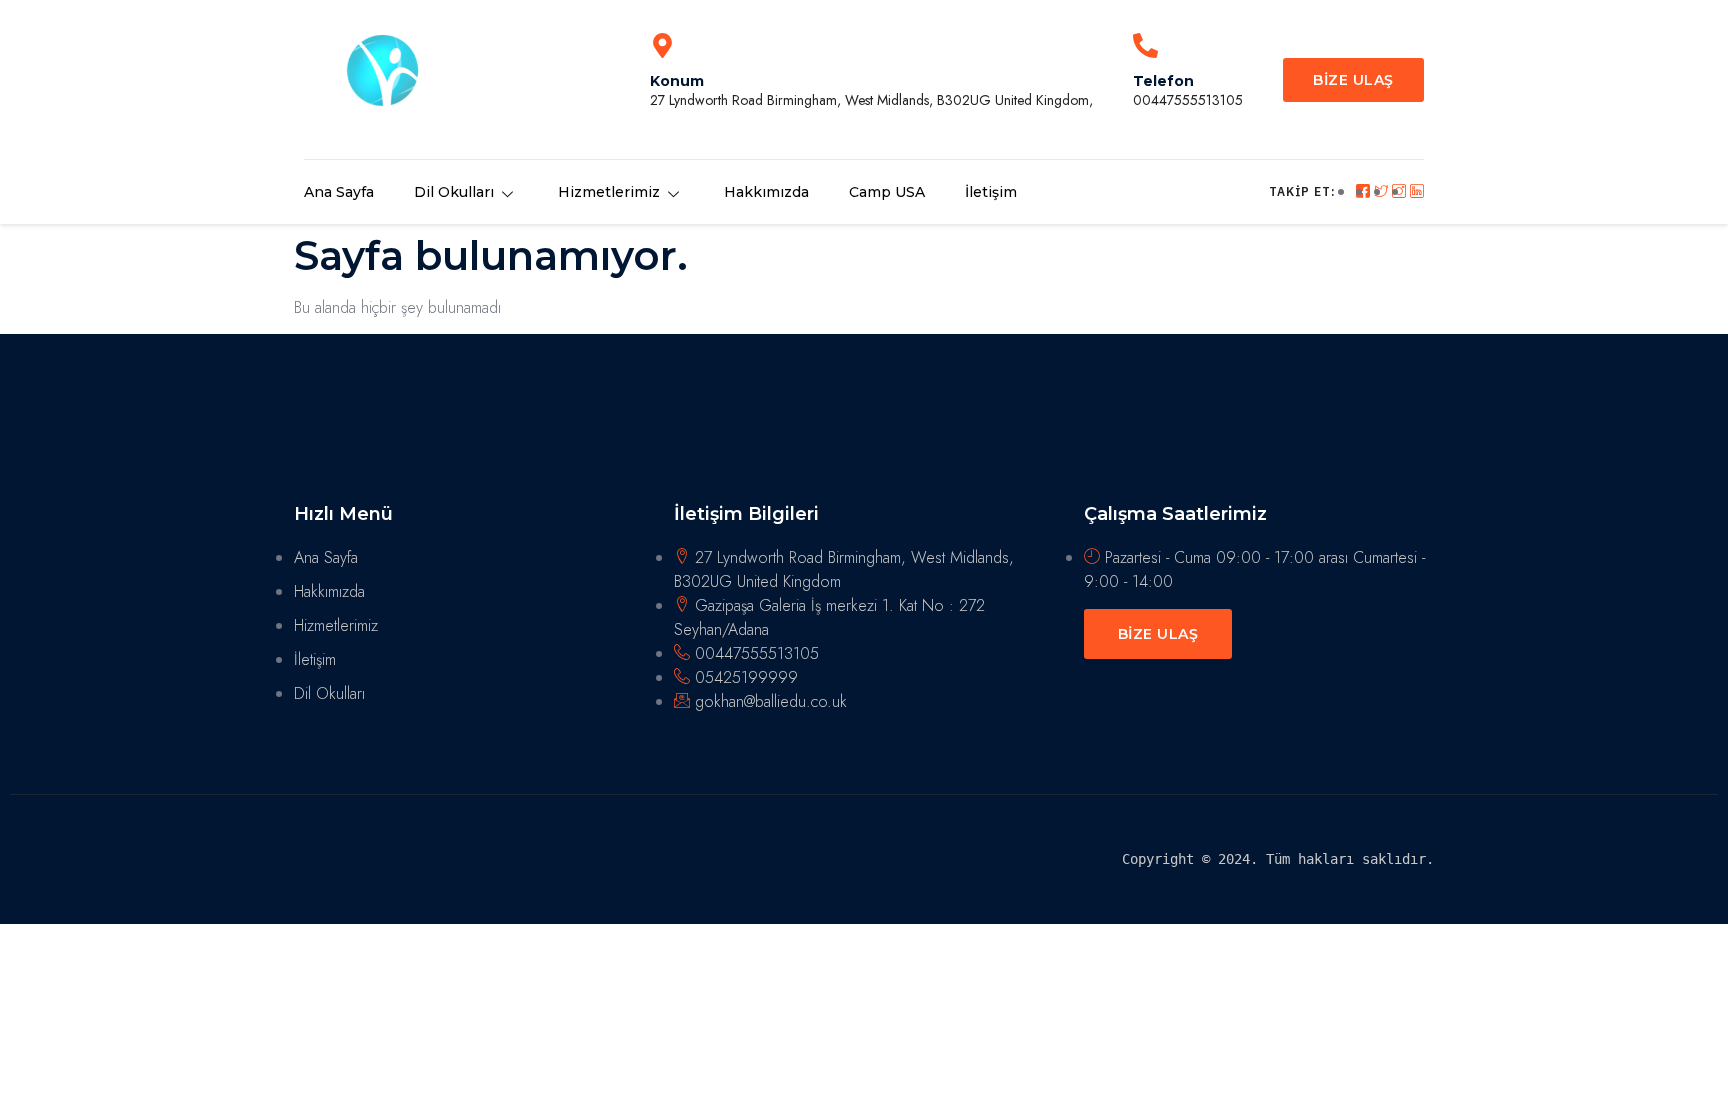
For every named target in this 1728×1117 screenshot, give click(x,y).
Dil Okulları (454, 192)
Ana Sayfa (339, 192)
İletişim (991, 192)
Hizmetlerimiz (609, 192)
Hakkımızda (766, 192)
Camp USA (887, 192)
